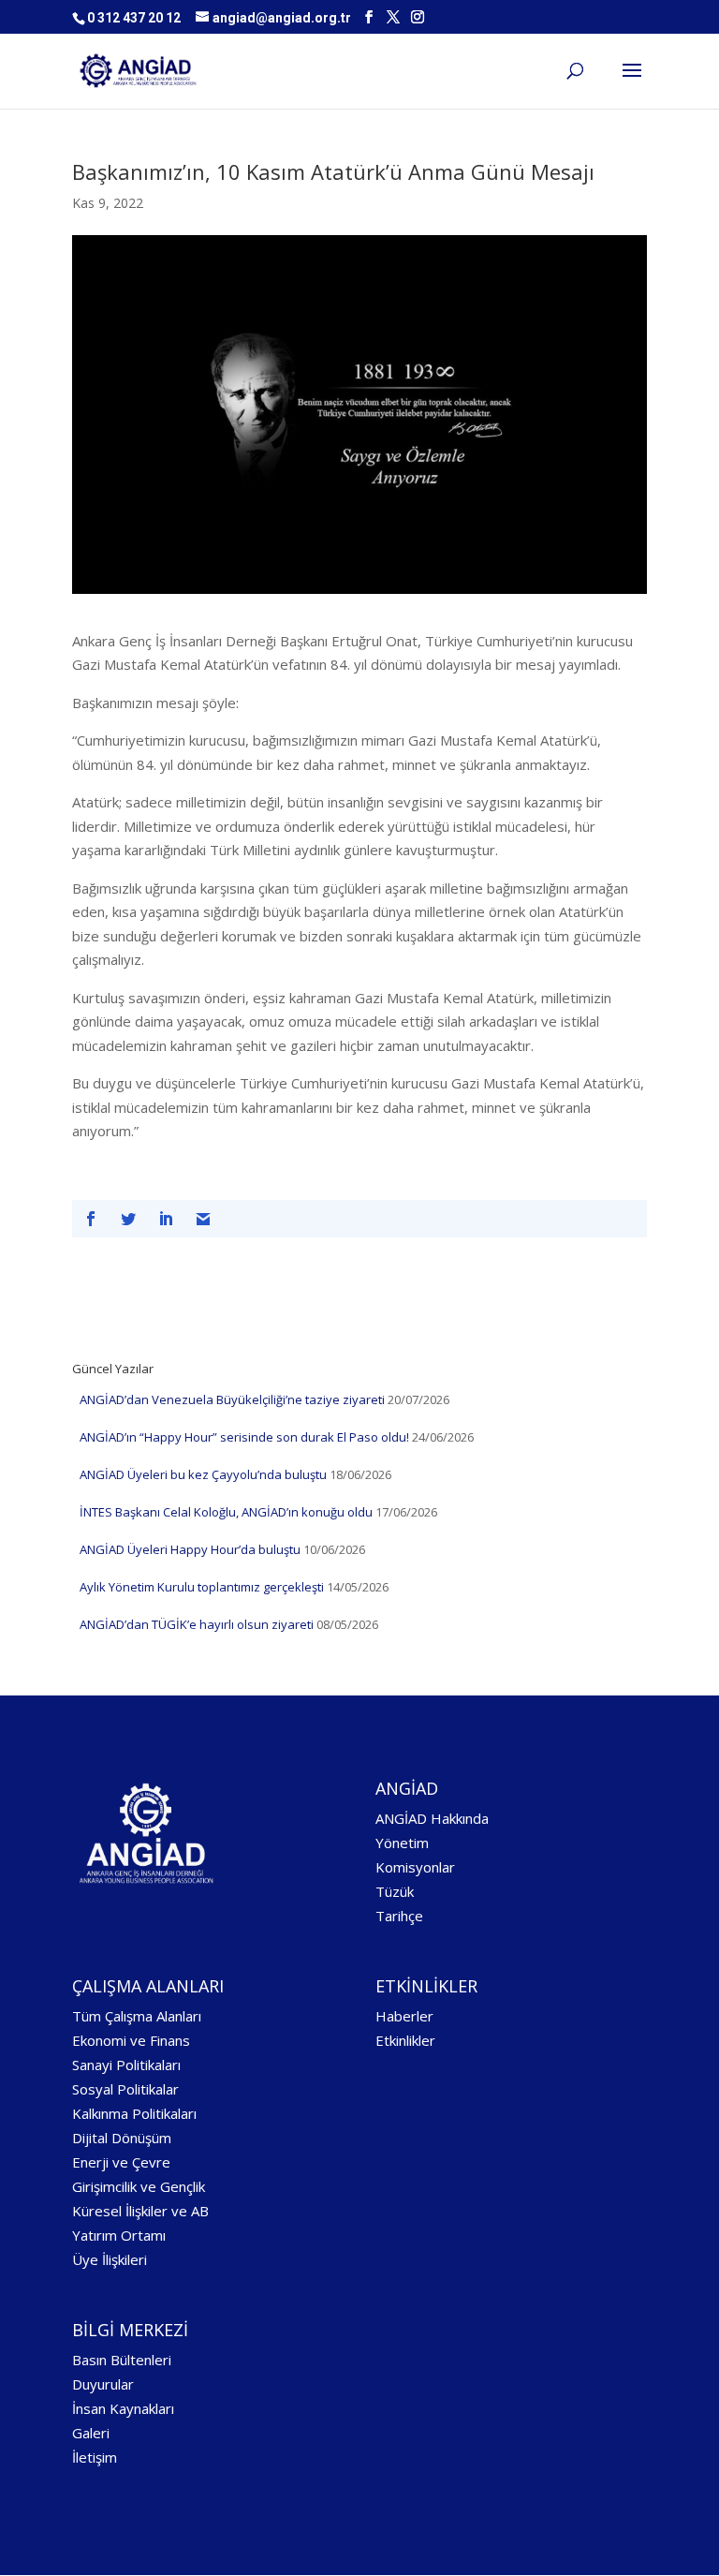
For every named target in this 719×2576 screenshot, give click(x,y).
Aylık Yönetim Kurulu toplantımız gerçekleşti (202, 1587)
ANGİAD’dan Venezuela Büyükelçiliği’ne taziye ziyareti (232, 1399)
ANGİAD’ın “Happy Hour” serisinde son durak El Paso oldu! (244, 1437)
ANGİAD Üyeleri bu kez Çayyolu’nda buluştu (203, 1474)
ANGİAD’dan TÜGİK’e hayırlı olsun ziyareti (197, 1624)
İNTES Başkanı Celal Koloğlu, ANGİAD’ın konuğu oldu (226, 1512)
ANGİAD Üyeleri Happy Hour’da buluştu (190, 1549)
